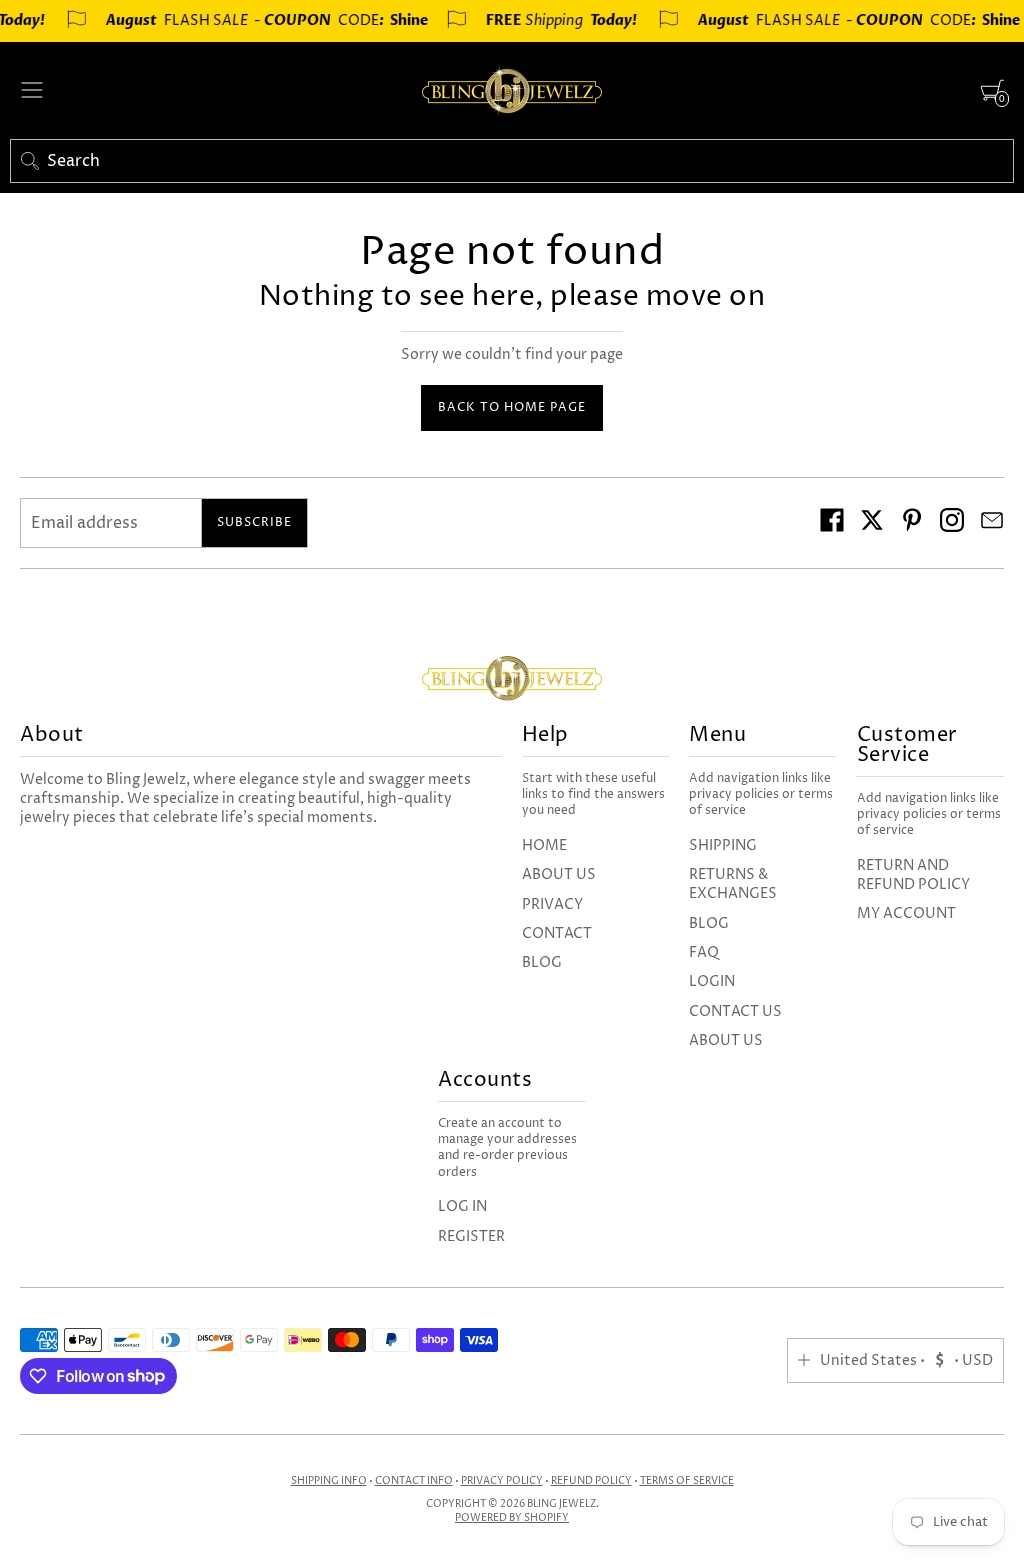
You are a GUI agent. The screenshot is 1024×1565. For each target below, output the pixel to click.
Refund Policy (591, 1481)
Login (712, 981)
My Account (906, 913)
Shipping (723, 845)
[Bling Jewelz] (512, 90)
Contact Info (414, 1481)
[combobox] (512, 161)
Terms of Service (687, 1481)
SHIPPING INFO (329, 1481)
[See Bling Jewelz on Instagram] (952, 523)
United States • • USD (906, 1360)
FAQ (704, 952)
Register (471, 1236)
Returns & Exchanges (733, 884)
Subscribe (254, 522)
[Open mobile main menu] (32, 90)
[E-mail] (992, 523)
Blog (542, 962)
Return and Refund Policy (913, 875)
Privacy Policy (502, 1481)
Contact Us (735, 1011)
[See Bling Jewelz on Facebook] (832, 523)
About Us (559, 874)
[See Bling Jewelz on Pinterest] (912, 523)
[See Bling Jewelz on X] (872, 523)
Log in (462, 1206)
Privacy (552, 904)
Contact (557, 933)
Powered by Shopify (512, 1518)
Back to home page (512, 407)
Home (544, 845)
